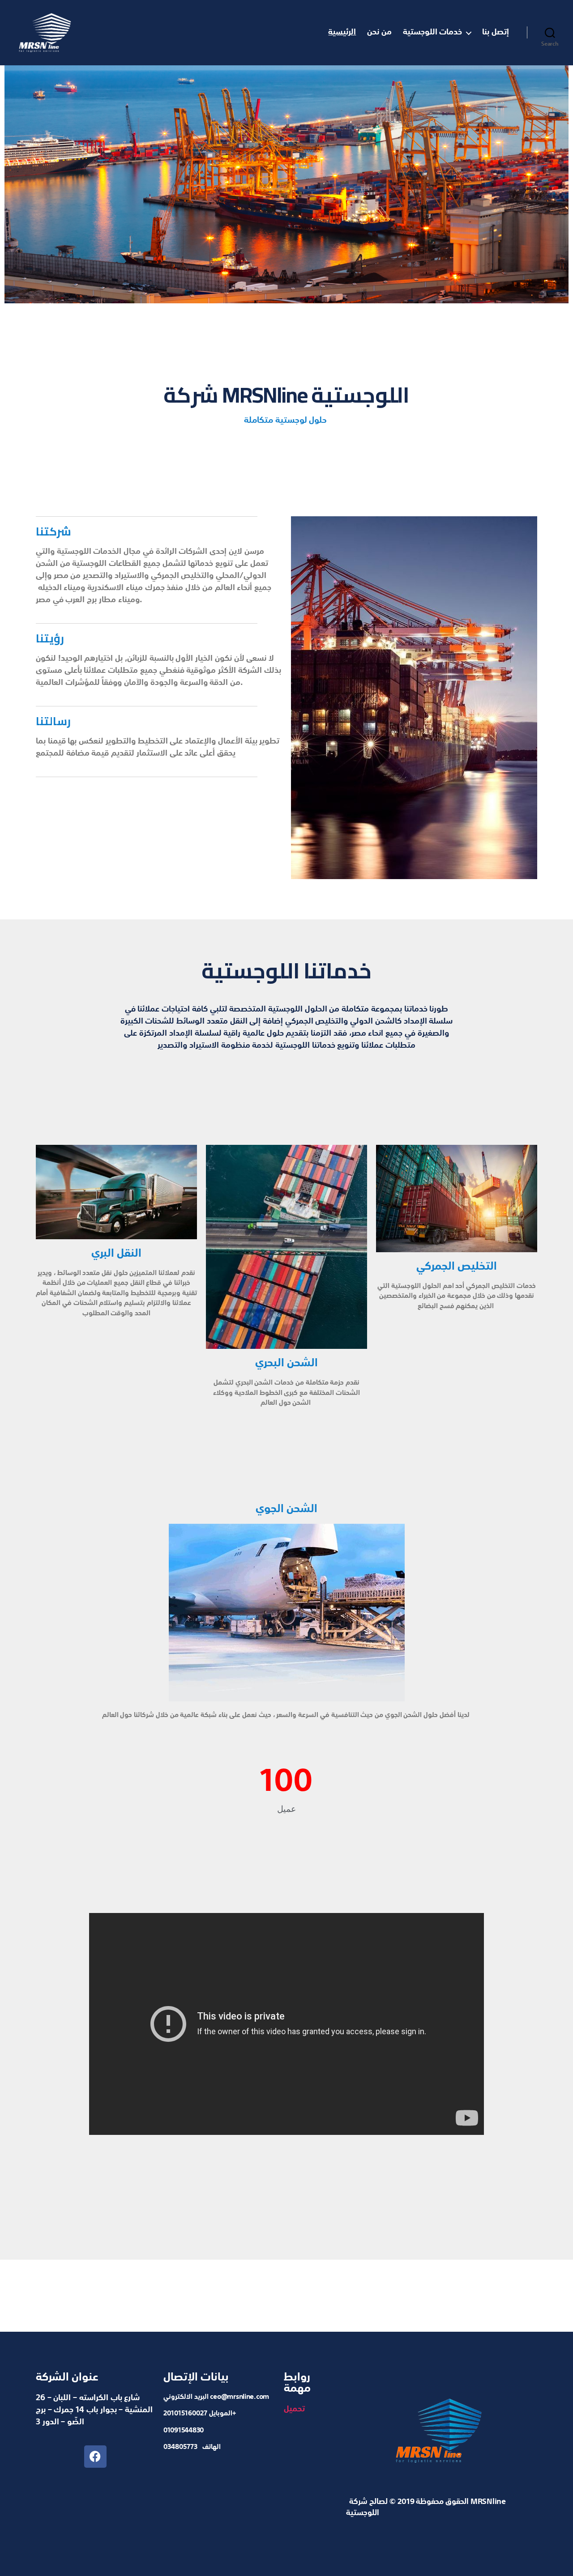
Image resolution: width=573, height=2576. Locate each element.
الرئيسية (342, 32)
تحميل (294, 2409)
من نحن (379, 32)
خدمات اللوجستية (433, 32)
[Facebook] (95, 2457)
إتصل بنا (496, 32)
